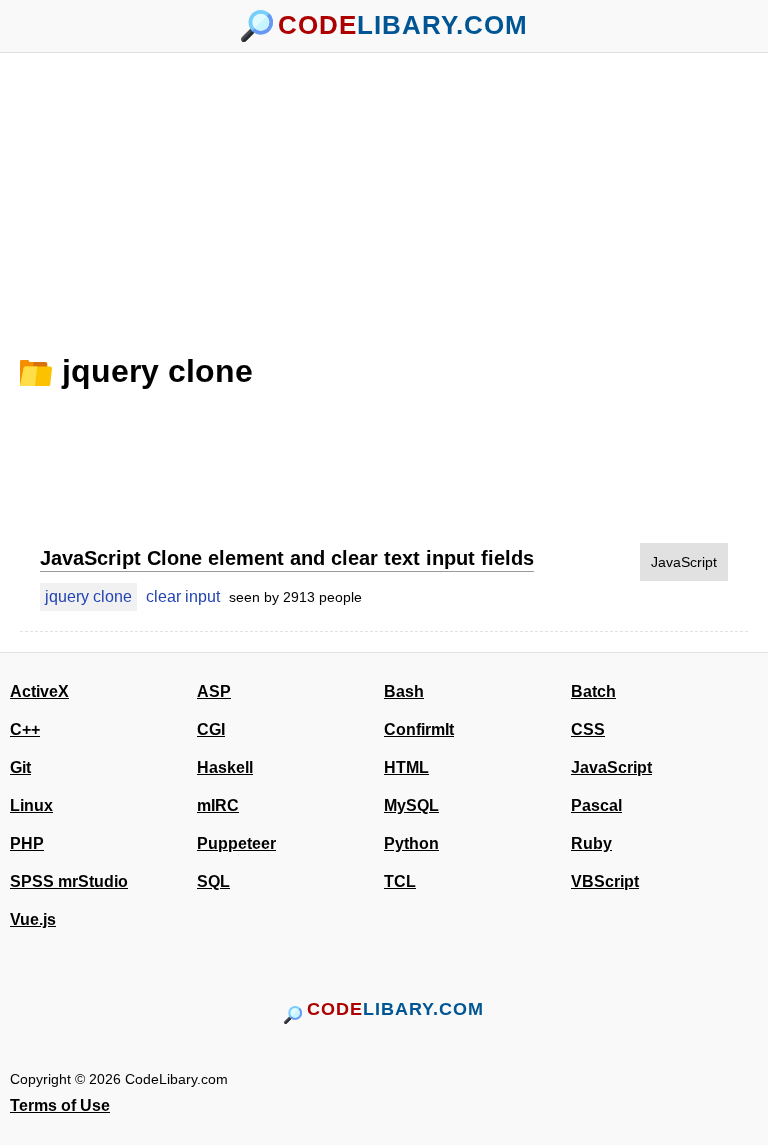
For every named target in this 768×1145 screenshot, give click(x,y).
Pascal (596, 805)
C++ (25, 729)
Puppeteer (236, 843)
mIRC (218, 805)
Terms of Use (60, 1105)
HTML (406, 767)
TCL (400, 881)
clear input (183, 596)
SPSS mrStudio (69, 881)
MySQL (411, 805)
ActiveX (39, 691)
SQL (213, 881)
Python (411, 843)
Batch (593, 691)
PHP (27, 843)
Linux (31, 805)
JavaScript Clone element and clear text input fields (287, 558)
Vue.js (33, 919)
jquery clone (157, 371)
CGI (211, 729)
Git (20, 767)
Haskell (225, 767)
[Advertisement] (384, 193)
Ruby (591, 843)
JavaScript (684, 562)
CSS (588, 729)
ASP (214, 691)
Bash (404, 691)
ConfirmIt (419, 729)
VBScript (605, 881)
